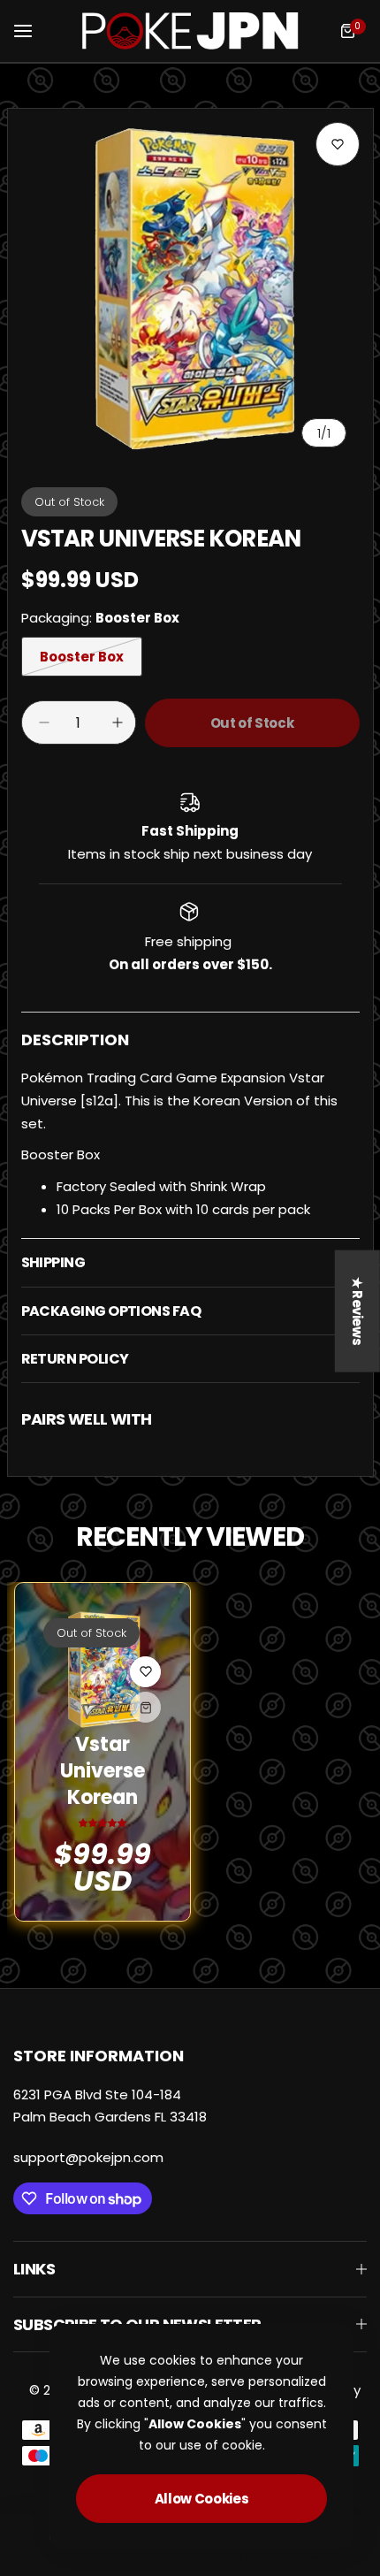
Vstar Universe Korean (103, 1771)
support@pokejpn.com (88, 2157)
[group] (190, 291)
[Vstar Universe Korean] (103, 1670)
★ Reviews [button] (357, 1311)
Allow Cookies (201, 2499)
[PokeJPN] (190, 31)
